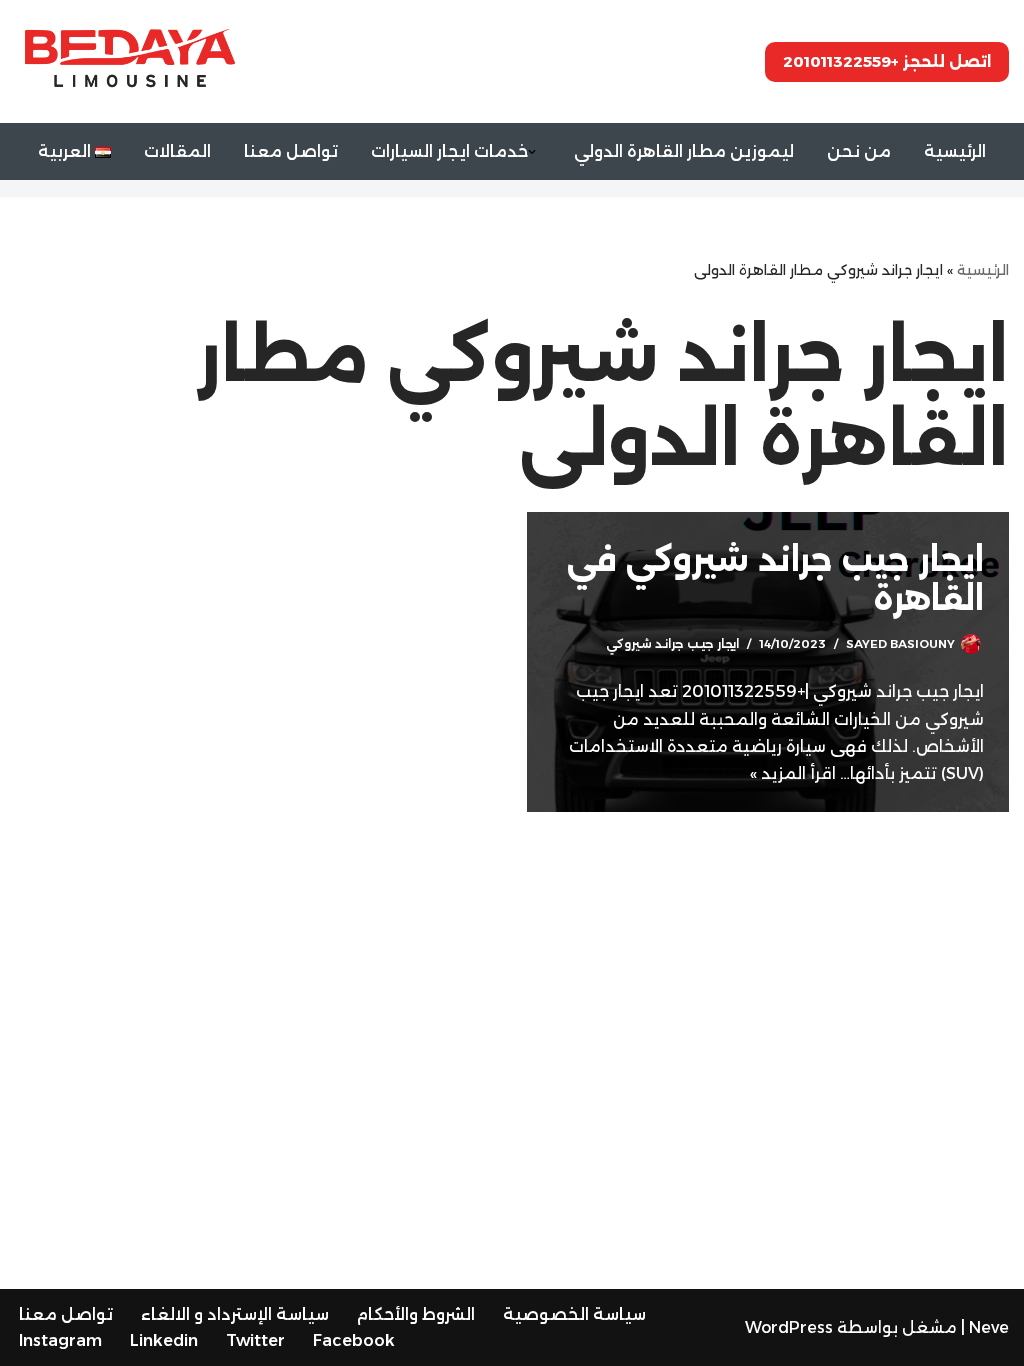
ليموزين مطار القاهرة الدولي (684, 151)
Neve (989, 1327)
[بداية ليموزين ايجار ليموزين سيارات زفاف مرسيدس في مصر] (130, 61)
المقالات (177, 151)
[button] (532, 152)
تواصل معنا (291, 151)
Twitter (255, 1340)
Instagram (60, 1340)
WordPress (789, 1327)
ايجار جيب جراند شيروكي (672, 644)
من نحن (859, 151)
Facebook (354, 1340)
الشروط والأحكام (416, 1314)
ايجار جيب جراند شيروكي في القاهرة (775, 578)
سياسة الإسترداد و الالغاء (235, 1314)
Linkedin (164, 1340)
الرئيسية (955, 151)
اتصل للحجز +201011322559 (887, 61)
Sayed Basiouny (900, 644)
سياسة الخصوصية (574, 1314)
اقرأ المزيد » (793, 773)
